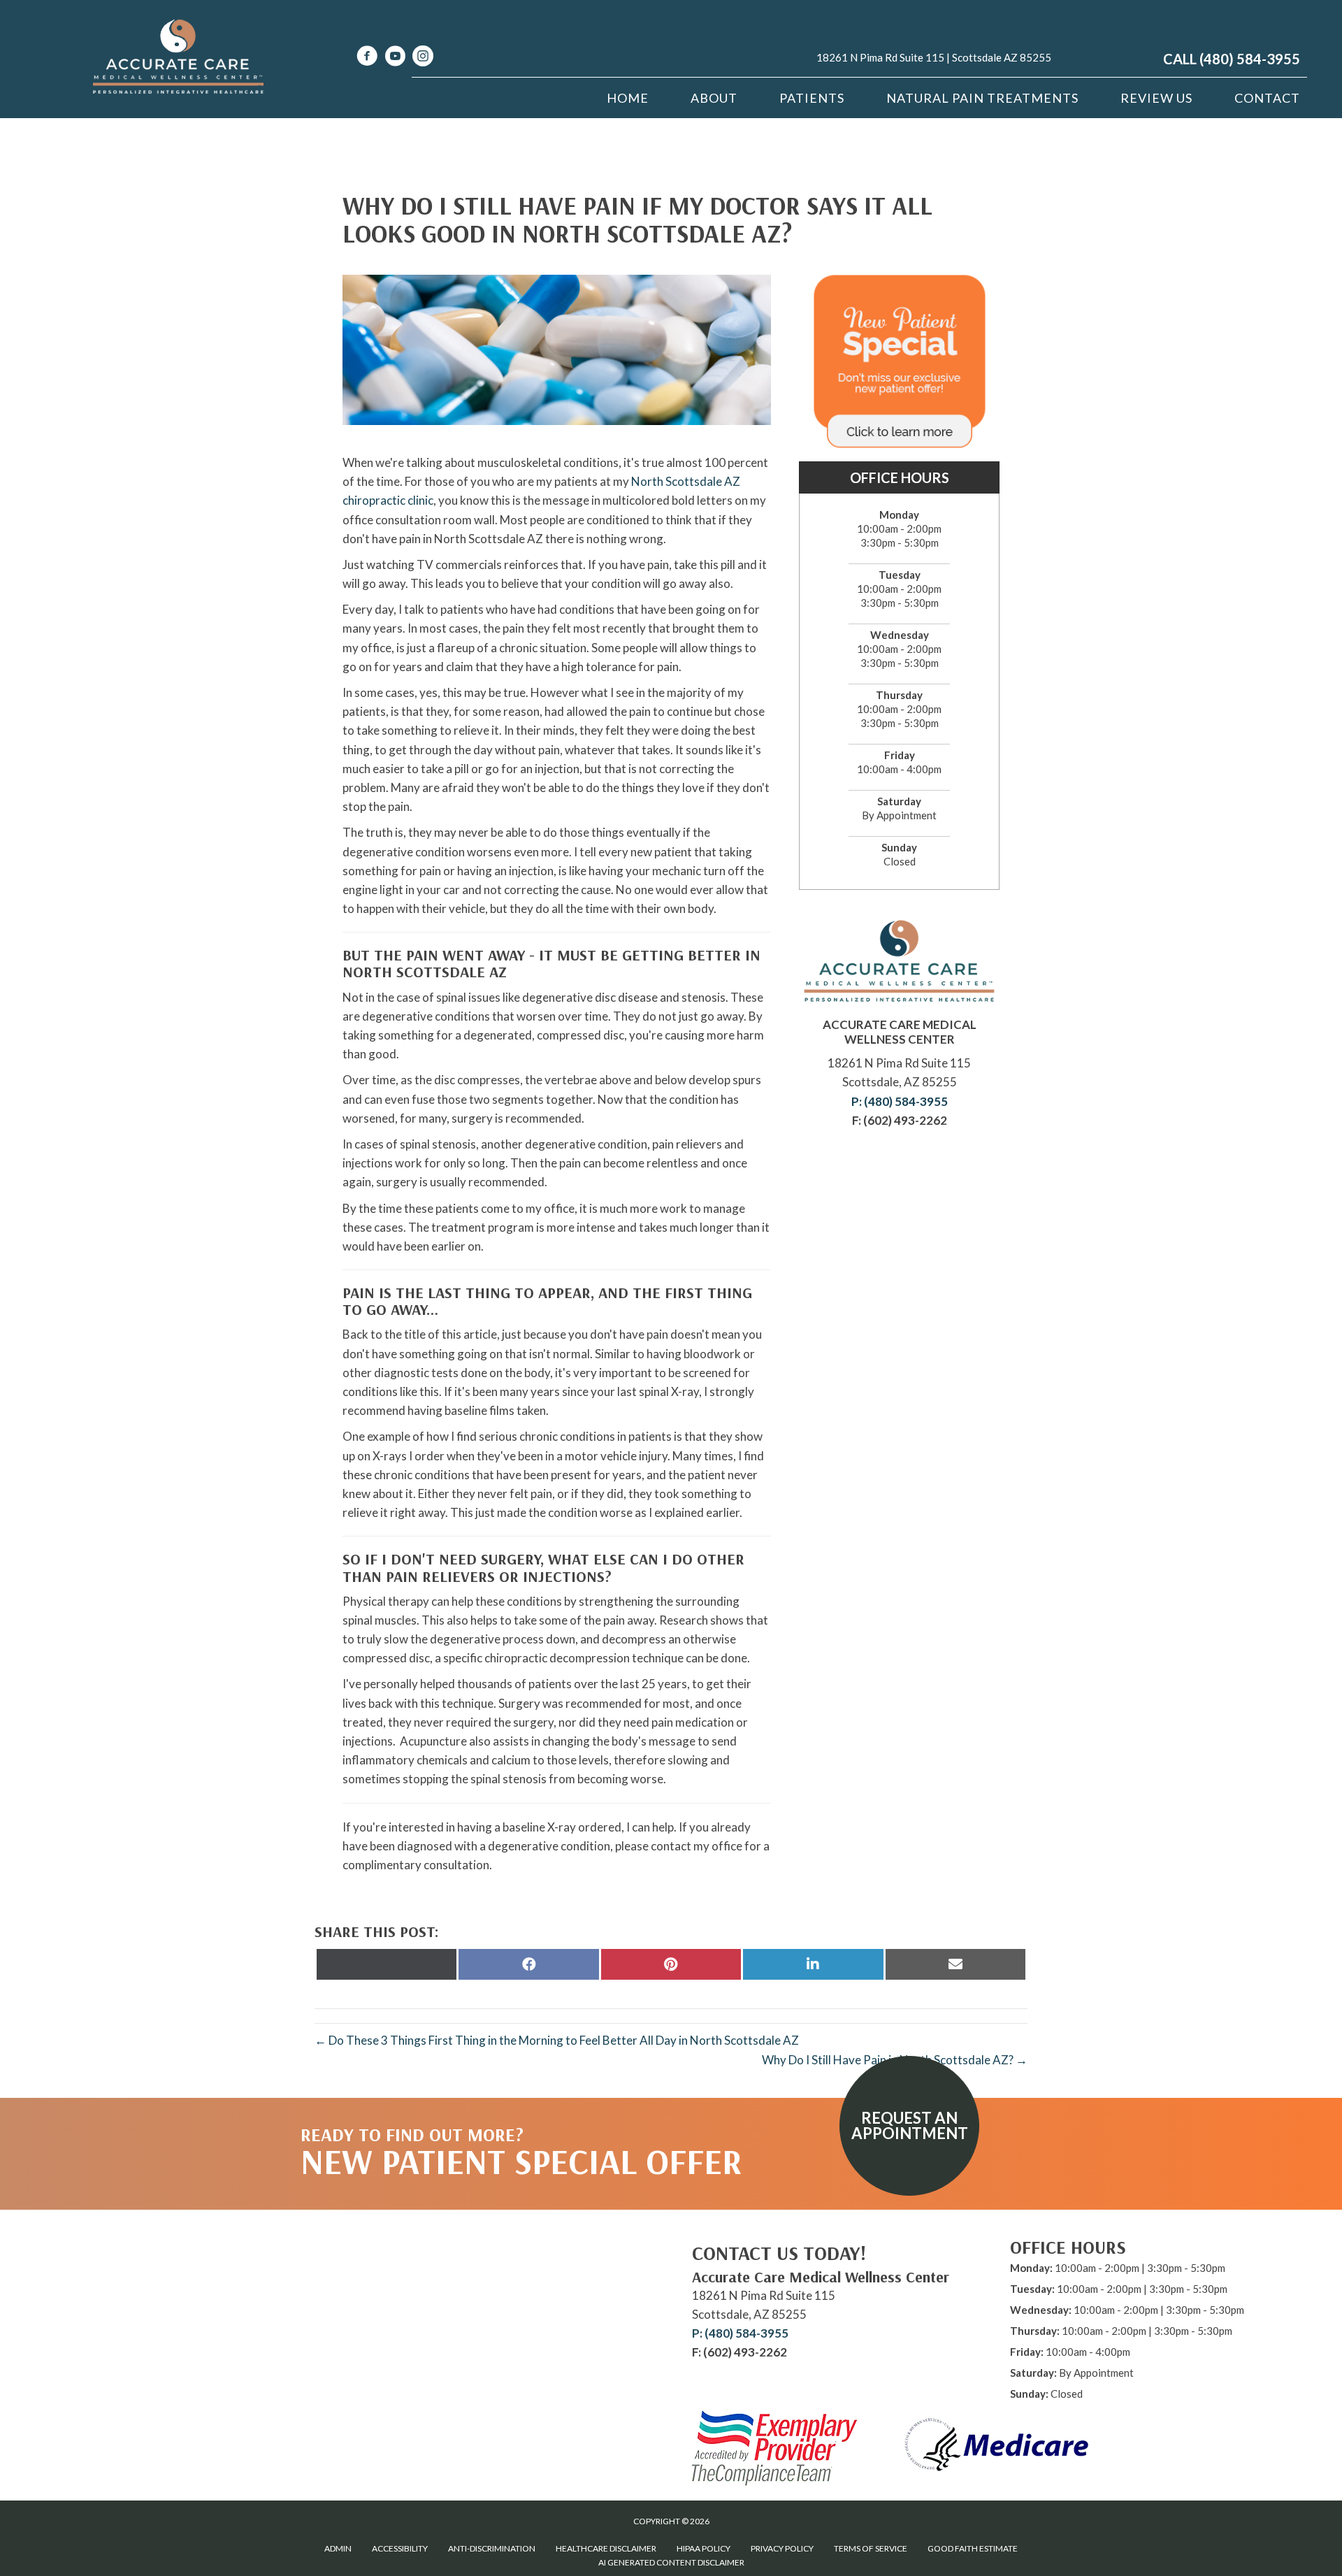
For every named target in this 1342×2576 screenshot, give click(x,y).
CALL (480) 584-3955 (1232, 59)
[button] (909, 2126)
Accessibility (400, 2548)
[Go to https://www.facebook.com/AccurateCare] (367, 58)
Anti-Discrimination (492, 2548)
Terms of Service (871, 2548)
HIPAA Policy (704, 2548)
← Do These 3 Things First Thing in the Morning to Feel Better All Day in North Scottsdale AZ (557, 2040)
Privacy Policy (782, 2548)
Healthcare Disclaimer (606, 2548)
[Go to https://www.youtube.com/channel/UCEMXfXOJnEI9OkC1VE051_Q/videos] (395, 58)
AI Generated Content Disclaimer (671, 2562)
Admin (338, 2548)
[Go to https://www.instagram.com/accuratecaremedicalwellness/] (423, 58)
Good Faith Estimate (973, 2548)
